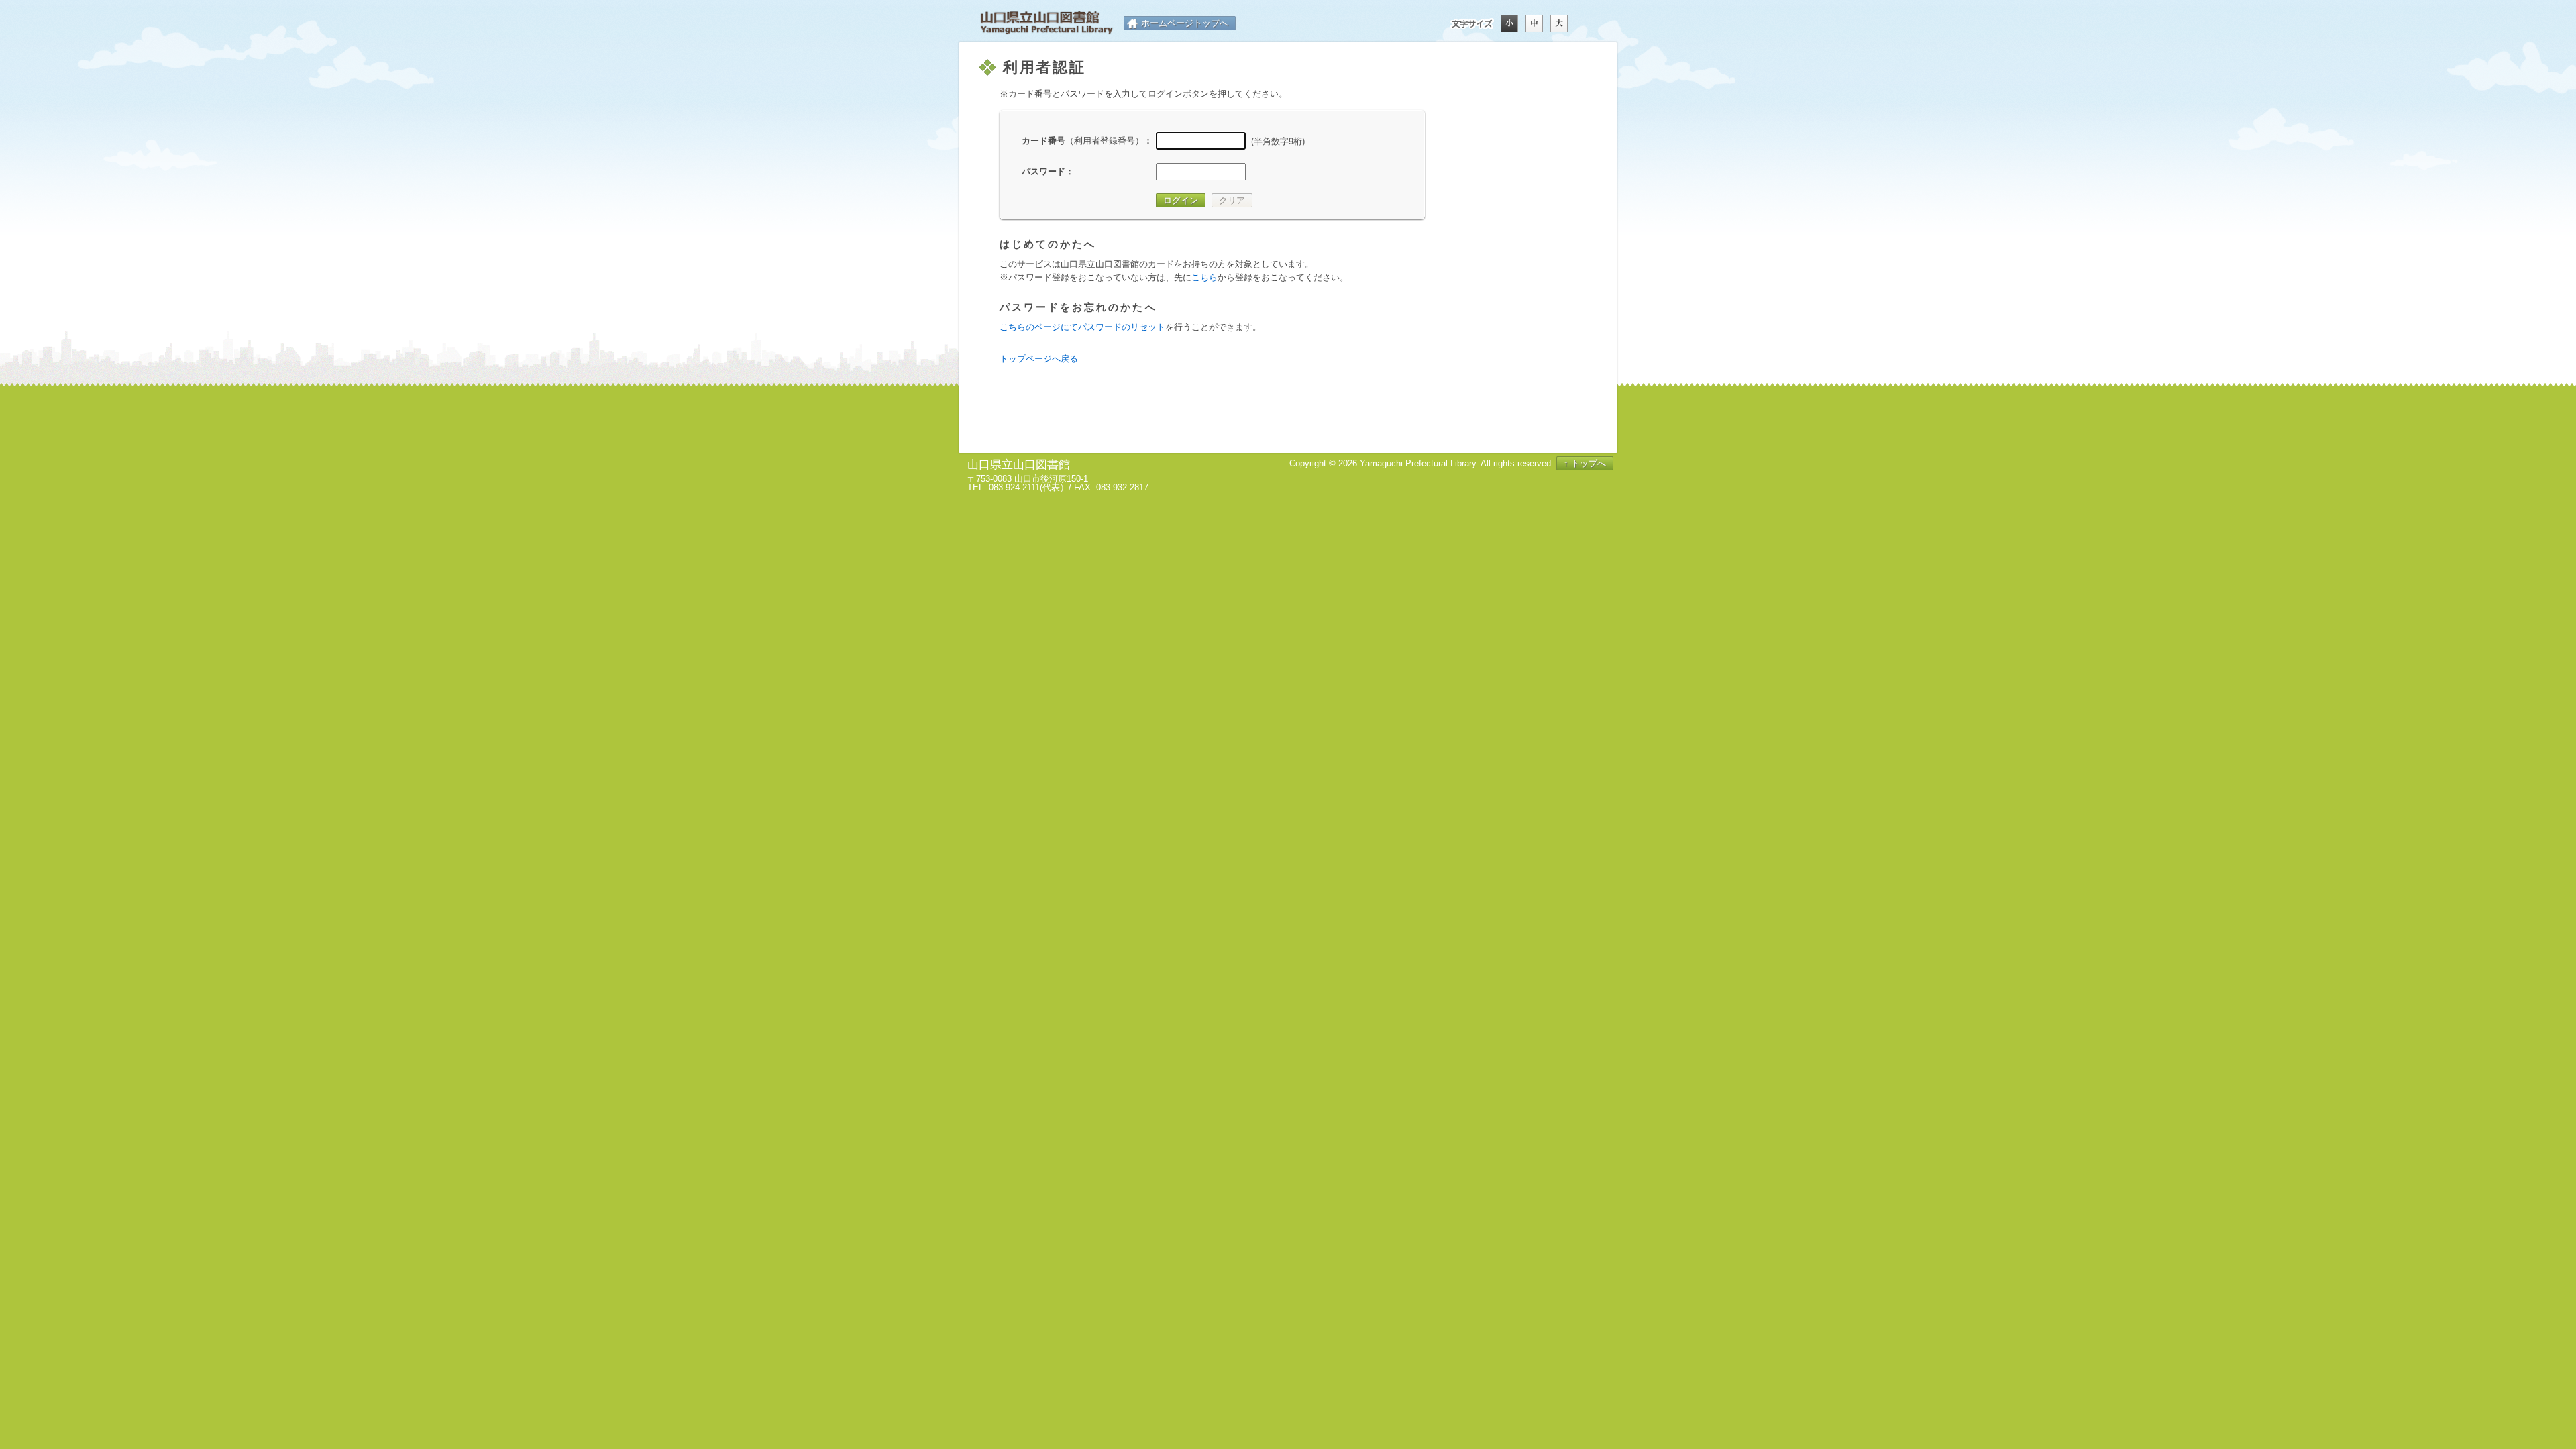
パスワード (1043, 171)
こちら (1204, 277)
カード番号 (1083, 141)
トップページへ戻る (1039, 359)
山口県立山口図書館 (1046, 23)
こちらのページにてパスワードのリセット (1082, 327)
